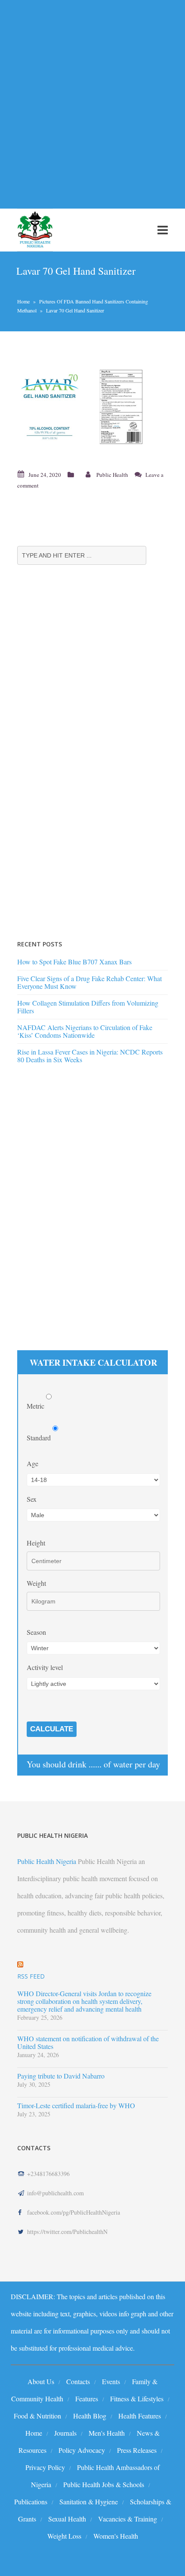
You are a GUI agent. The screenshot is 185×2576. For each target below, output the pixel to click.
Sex (32, 1499)
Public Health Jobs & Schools (104, 2484)
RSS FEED (31, 1976)
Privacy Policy (45, 2467)
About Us (41, 2381)
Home (23, 301)
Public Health (112, 475)
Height (36, 1543)
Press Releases (137, 2450)
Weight (36, 1583)
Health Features (140, 2416)
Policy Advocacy (82, 2450)
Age (32, 1463)
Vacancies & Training (128, 2519)
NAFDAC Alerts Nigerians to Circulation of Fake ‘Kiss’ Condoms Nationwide (85, 1031)
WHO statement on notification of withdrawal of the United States (88, 2043)
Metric (36, 1406)
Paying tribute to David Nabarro (61, 2076)
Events (111, 2381)
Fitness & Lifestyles (137, 2399)
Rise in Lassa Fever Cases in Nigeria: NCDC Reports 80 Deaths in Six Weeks (90, 1056)
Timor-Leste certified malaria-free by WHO (76, 2106)
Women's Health (116, 2536)
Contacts (78, 2381)
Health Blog (90, 2416)
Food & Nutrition (37, 2416)
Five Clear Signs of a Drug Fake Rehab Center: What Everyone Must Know (89, 982)
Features (87, 2399)
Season (36, 1632)
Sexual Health (67, 2519)
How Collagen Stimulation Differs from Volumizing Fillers (88, 1007)
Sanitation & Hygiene (89, 2502)
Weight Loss (64, 2536)
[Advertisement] (92, 99)
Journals (65, 2433)
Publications (31, 2502)
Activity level (45, 1667)
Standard (40, 1438)
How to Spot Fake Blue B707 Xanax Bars (74, 962)
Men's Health (107, 2433)
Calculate (52, 1729)
